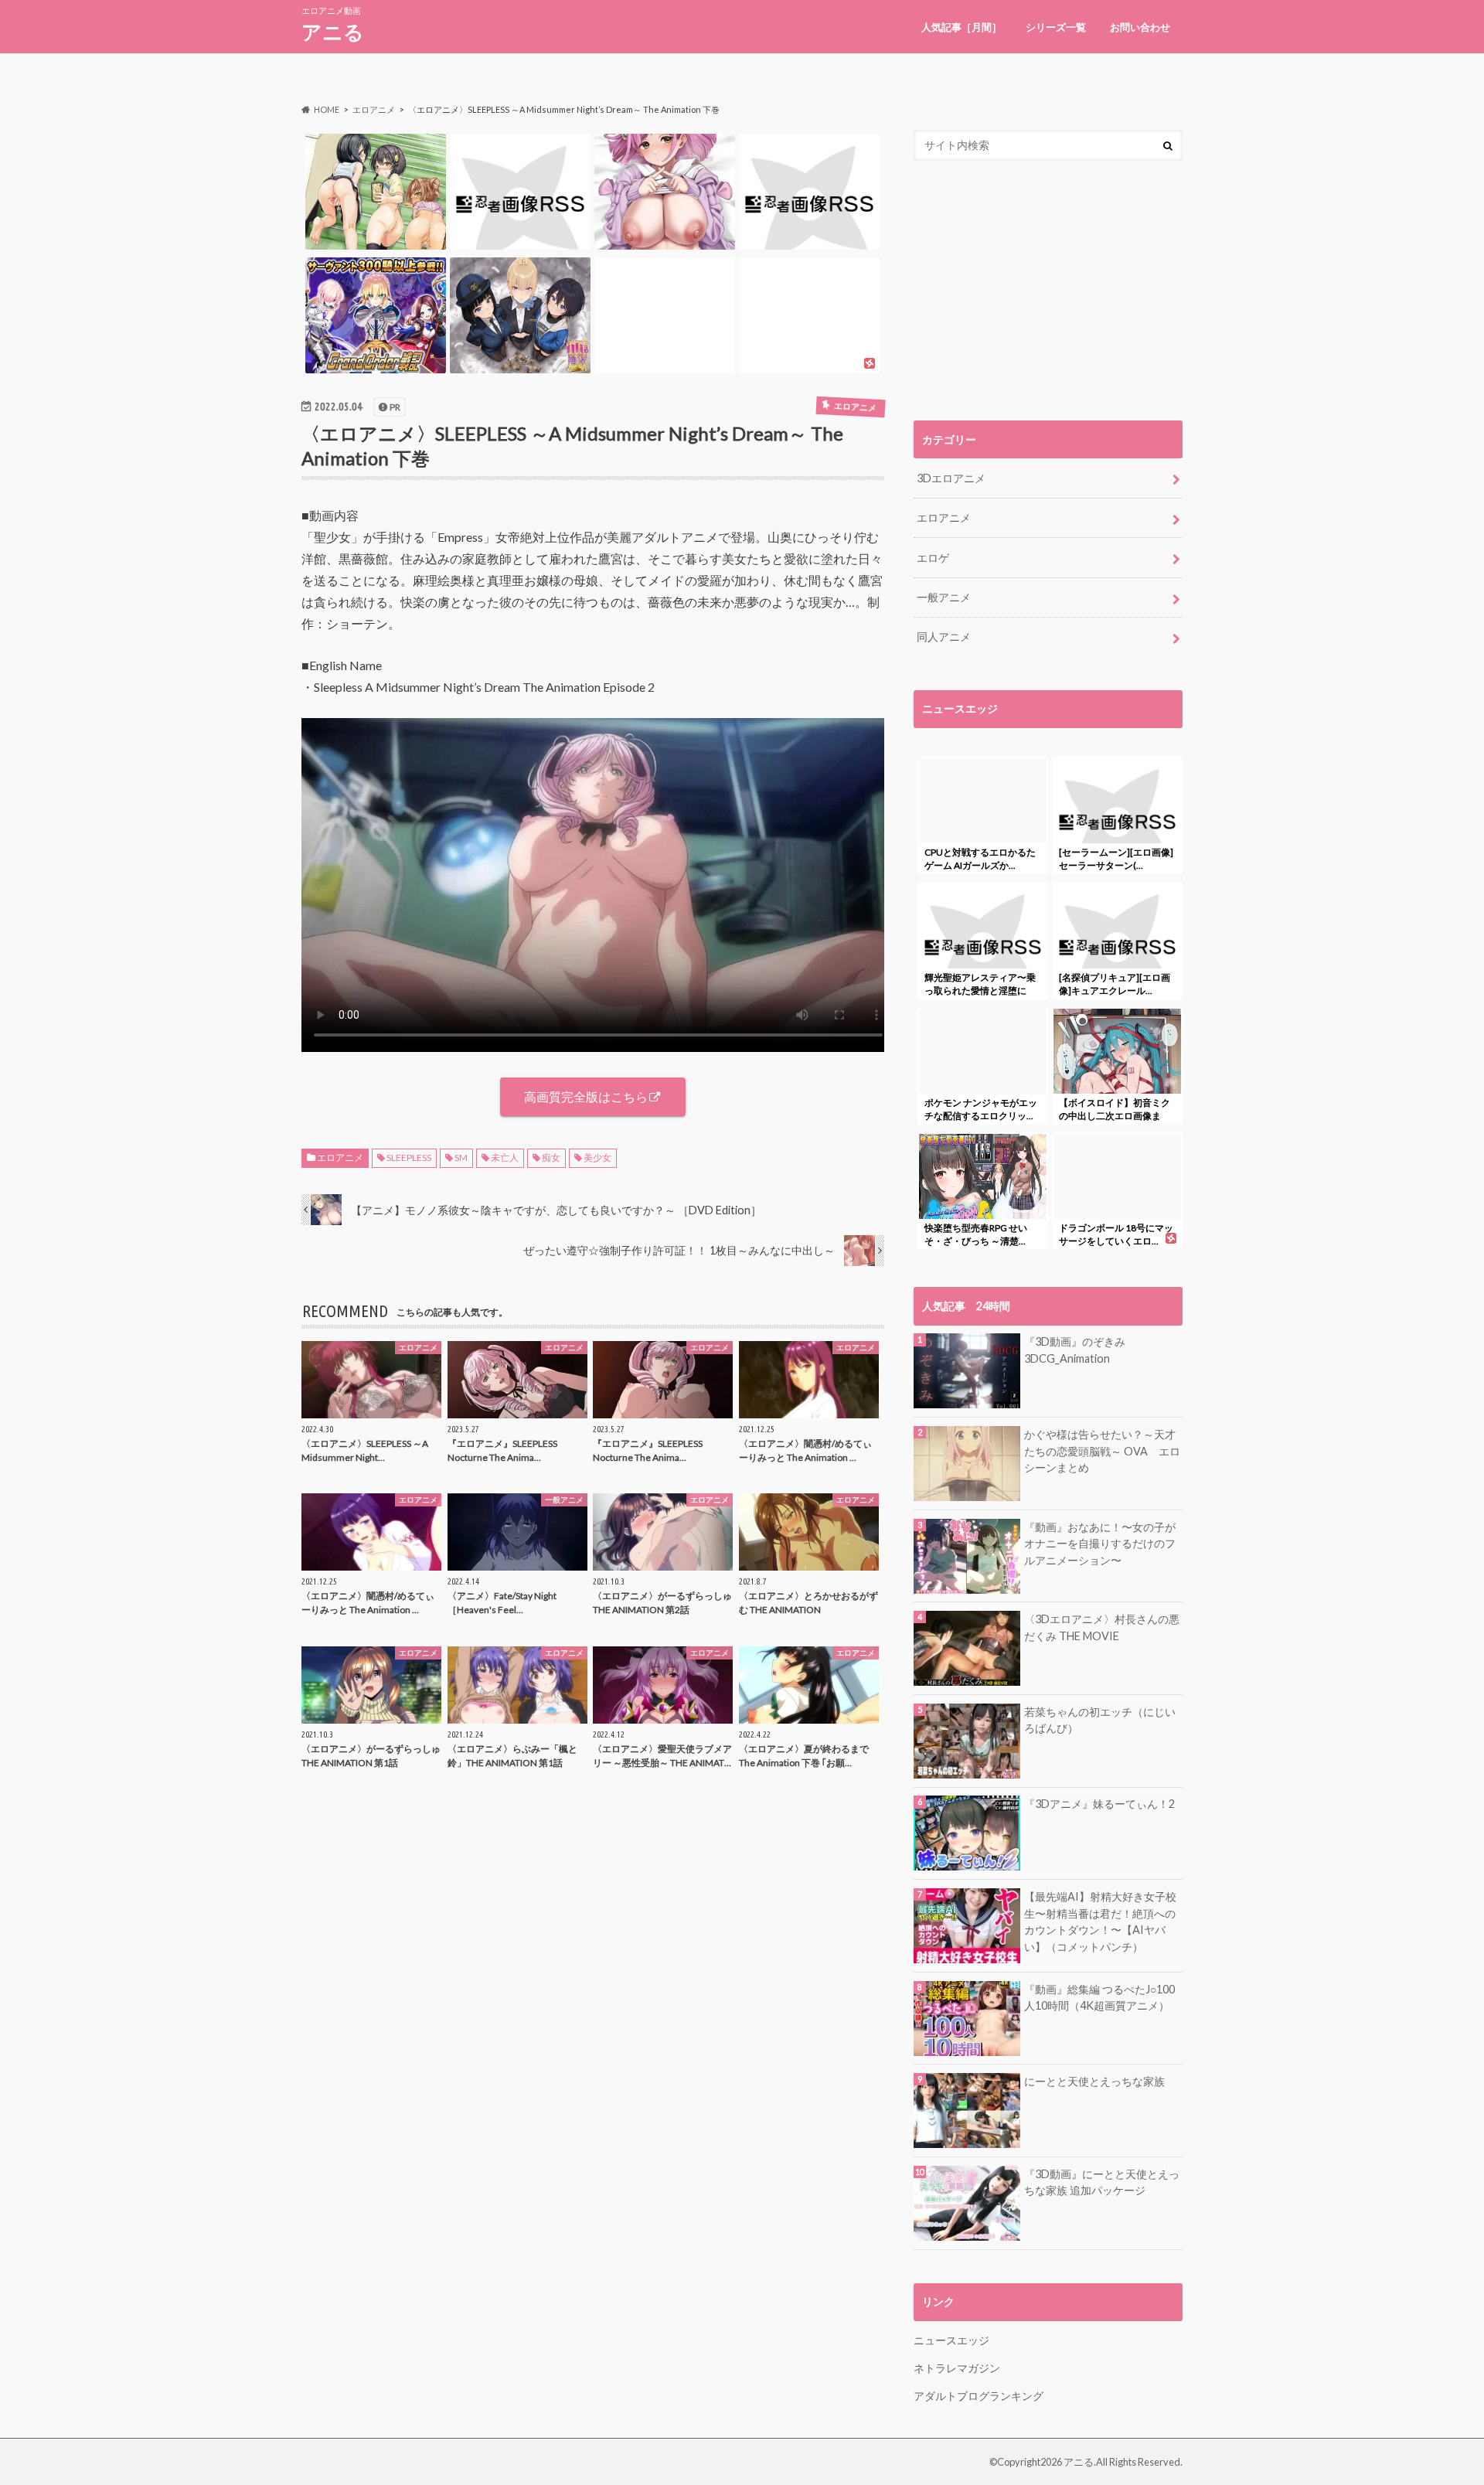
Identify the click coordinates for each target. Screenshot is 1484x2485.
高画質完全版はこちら (586, 1096)
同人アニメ (944, 637)
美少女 (597, 1157)
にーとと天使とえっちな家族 (1094, 2081)
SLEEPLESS (409, 1157)
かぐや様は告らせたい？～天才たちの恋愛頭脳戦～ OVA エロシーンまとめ (1102, 1451)
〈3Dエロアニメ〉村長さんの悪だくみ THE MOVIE (1102, 1627)
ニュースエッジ (951, 2340)
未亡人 (505, 1157)
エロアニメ (340, 1157)
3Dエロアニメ (951, 478)
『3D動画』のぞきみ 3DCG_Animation (1075, 1350)
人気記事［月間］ (962, 27)
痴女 (551, 1157)
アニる (333, 32)
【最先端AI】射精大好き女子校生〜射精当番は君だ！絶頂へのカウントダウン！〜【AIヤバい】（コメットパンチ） (1100, 1922)
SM (461, 1157)
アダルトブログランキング (979, 2396)
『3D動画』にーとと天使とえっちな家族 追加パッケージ (1102, 2182)
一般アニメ (944, 597)
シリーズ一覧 (1056, 27)
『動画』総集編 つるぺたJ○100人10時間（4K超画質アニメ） (1099, 1998)
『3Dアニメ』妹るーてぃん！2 (1099, 1804)
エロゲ (933, 558)
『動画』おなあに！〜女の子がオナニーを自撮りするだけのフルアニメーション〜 (1100, 1544)
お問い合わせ (1140, 27)
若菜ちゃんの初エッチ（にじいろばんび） (1100, 1720)
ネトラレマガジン (957, 2368)
